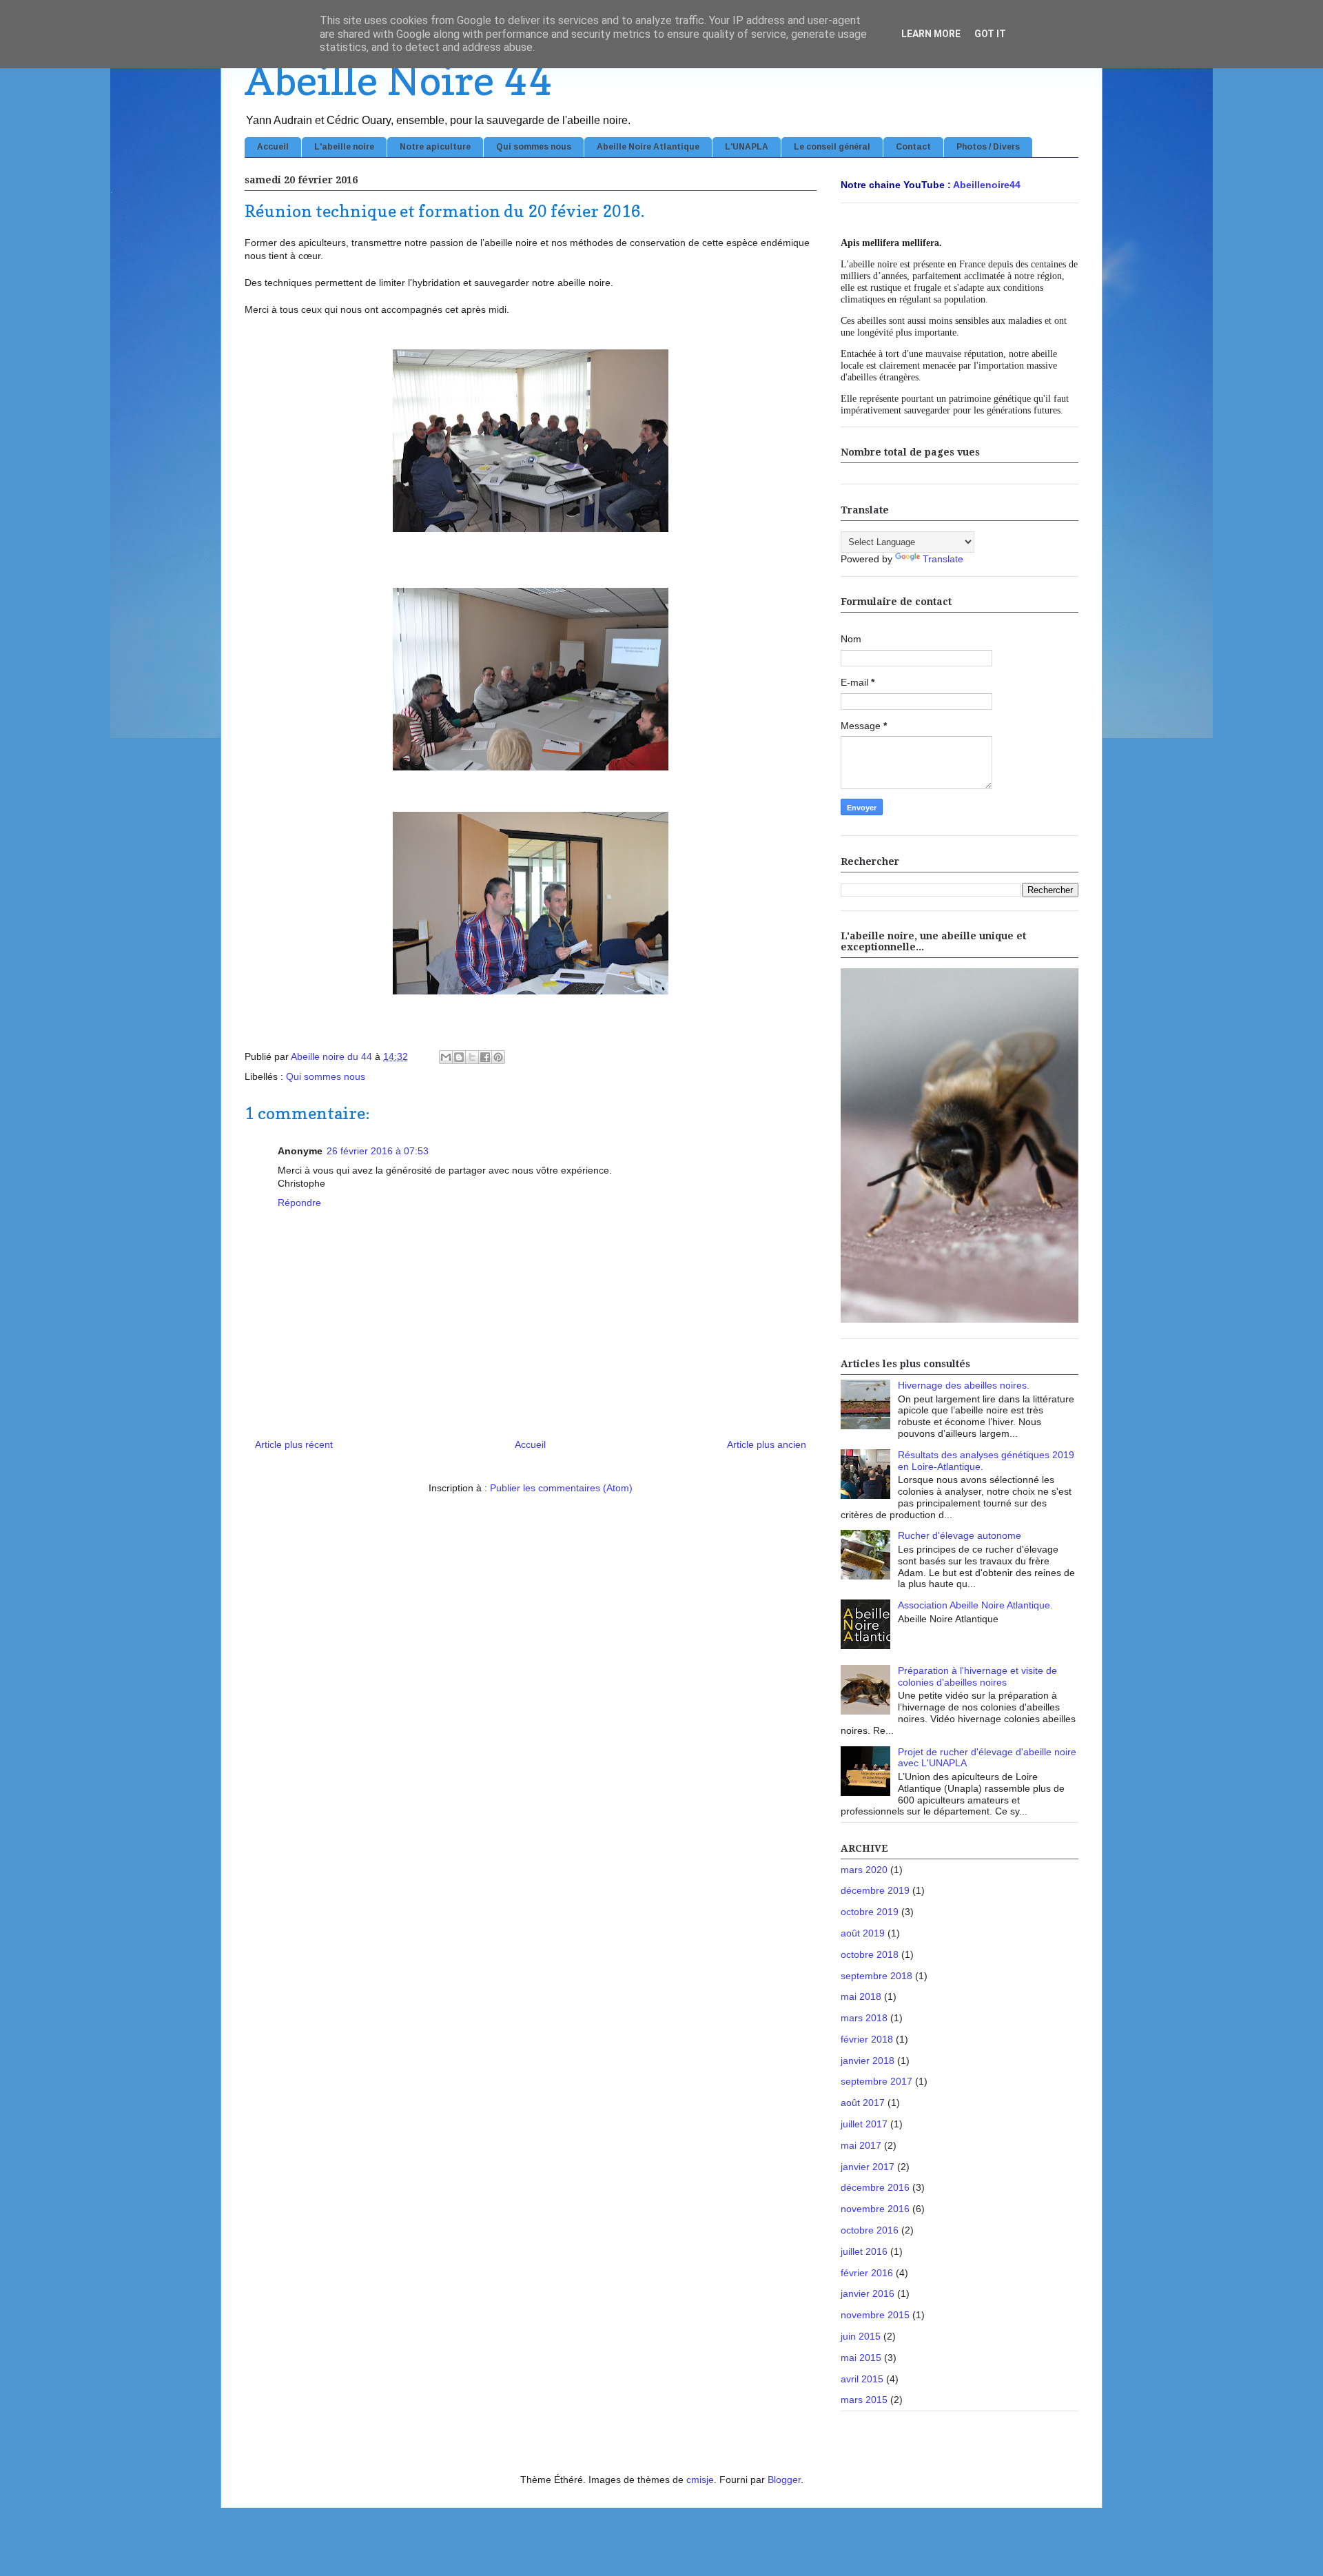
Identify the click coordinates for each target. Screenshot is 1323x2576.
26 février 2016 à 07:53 (378, 1151)
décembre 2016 (875, 2187)
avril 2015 (862, 2379)
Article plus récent (294, 1444)
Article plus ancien (767, 1444)
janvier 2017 (868, 2167)
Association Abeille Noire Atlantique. (975, 1605)
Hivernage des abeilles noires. (964, 1385)
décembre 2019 (875, 1890)
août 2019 (863, 1933)
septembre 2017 (876, 2081)
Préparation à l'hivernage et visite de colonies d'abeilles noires (977, 1676)
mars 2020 (864, 1870)
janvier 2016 (868, 2293)
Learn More (931, 34)
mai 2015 (861, 2358)
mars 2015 (864, 2400)
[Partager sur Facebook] (485, 1057)
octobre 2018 (870, 1954)
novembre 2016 (875, 2209)
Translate (943, 559)
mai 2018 (861, 1996)
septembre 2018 (876, 1976)
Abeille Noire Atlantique (648, 147)
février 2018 (867, 2039)
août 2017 (863, 2103)
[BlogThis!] (459, 1057)
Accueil (273, 147)
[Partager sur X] (472, 1057)
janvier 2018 (868, 2061)
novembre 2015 (875, 2315)
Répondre (299, 1203)
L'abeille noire (344, 147)
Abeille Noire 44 (398, 80)
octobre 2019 (870, 1912)
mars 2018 (864, 2018)
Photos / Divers (988, 147)
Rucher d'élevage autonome (960, 1535)
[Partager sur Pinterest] (498, 1057)
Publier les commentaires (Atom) (561, 1488)
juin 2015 (861, 2336)
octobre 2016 (870, 2230)
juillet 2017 (864, 2124)
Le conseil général (832, 147)
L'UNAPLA (747, 147)
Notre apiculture (435, 147)
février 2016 (867, 2273)
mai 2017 (861, 2145)
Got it (990, 34)
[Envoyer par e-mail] (446, 1057)
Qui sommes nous (534, 147)
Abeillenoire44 (987, 185)
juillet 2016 (864, 2251)
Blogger (784, 2480)
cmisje (700, 2480)
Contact (913, 147)
